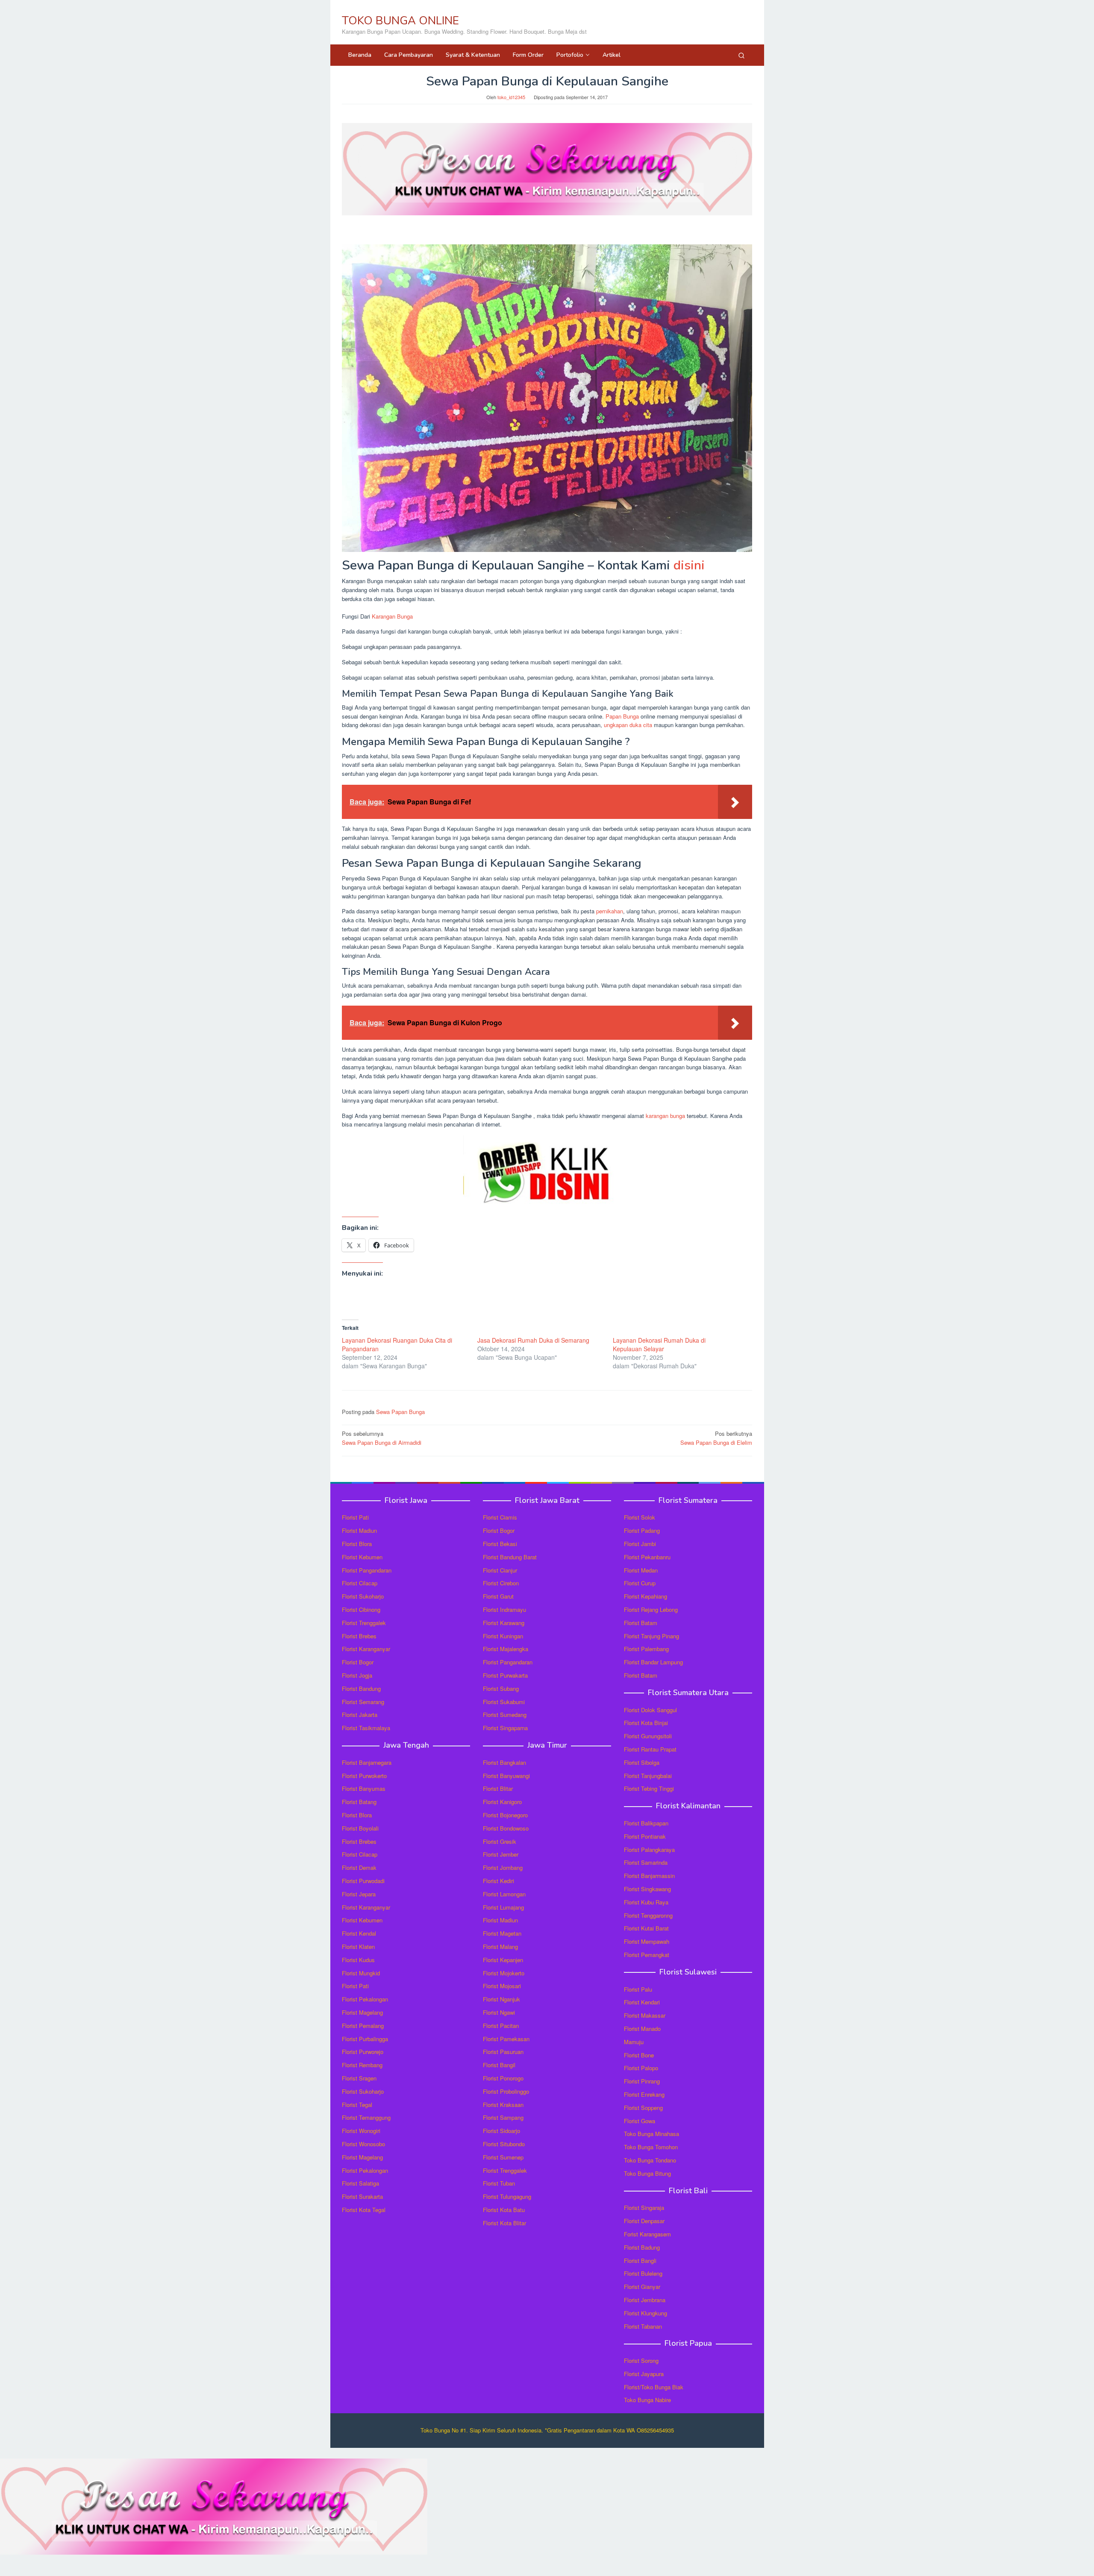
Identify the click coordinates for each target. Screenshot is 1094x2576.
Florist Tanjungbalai (648, 1776)
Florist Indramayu (504, 1609)
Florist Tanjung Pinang (651, 1636)
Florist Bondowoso (506, 1828)
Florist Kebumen (362, 1557)
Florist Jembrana (645, 2300)
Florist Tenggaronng (648, 1915)
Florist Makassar (645, 2015)
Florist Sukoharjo (363, 1596)
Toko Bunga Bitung (647, 2173)
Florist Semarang (363, 1702)
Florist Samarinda (646, 1862)
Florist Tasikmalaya (366, 1728)
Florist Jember (501, 1854)
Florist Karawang (504, 1623)
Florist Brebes (359, 1636)
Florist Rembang (362, 2065)
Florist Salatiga (360, 2183)
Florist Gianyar (642, 2287)
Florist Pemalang (363, 2026)
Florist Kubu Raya (646, 1902)
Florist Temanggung (366, 2117)
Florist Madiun (359, 1530)
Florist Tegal (357, 2105)
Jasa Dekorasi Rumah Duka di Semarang (533, 1340)
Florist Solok (640, 1517)
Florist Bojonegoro (505, 1815)
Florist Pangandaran (367, 1570)
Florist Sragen (359, 2078)
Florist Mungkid (361, 1973)
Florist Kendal (359, 1933)
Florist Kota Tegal (364, 2210)
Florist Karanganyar (366, 1649)
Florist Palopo (641, 2068)
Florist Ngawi (499, 2012)
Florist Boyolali (360, 1828)
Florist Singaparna (505, 1728)
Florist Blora (357, 1544)
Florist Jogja (357, 1675)
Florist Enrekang (644, 2094)
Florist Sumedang (505, 1715)
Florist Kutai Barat (646, 1928)
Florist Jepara (359, 1894)
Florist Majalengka (506, 1649)
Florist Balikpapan (646, 1823)
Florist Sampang (503, 2117)
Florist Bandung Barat (510, 1557)
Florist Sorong (641, 2360)
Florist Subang (501, 1688)
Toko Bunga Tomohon (651, 2147)
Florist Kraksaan (503, 2105)
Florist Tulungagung (507, 2196)
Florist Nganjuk (501, 1999)
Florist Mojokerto (504, 1973)
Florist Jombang (503, 1867)
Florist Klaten (358, 1947)
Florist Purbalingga (365, 2039)
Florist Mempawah (647, 1941)
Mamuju (634, 2042)
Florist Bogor (358, 1662)
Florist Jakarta (360, 1715)
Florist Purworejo (363, 2052)
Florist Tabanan (643, 2326)
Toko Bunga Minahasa (651, 2134)
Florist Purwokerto (364, 1776)
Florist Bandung (361, 1688)
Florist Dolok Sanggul (650, 1710)
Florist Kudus (358, 1960)
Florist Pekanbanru (647, 1557)
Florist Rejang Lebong (651, 1609)
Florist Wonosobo (363, 2144)
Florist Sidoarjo (501, 2131)
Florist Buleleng (643, 2273)
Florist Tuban (499, 2183)
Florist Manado (642, 2029)
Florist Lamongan (504, 1894)
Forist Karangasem (647, 2234)
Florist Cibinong (361, 1609)
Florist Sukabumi (504, 1702)
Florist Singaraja (644, 2208)
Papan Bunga (622, 716)
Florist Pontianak (645, 1836)
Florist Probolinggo (506, 2091)
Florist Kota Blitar (504, 2223)
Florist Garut (498, 1596)
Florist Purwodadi (363, 1881)
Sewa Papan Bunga (400, 1412)
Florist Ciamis (500, 1517)
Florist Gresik (500, 1841)
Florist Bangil (499, 2065)
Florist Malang (500, 1947)
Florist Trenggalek (364, 1623)
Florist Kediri (498, 1881)
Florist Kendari (642, 2002)
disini (689, 565)
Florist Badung (642, 2247)
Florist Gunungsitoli (648, 1736)
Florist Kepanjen (503, 1960)
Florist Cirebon (501, 1583)
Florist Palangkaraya (649, 1850)
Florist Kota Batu (504, 2210)
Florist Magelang (362, 2012)
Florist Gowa (640, 2121)
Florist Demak (359, 1867)
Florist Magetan (502, 1933)
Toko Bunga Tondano (650, 2160)
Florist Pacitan (501, 2026)
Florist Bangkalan (504, 1762)
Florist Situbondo (504, 2144)
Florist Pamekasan (506, 2039)
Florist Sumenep (503, 2157)
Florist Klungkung (646, 2313)
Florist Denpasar (644, 2221)
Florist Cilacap (360, 1583)
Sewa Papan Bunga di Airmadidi (382, 1438)
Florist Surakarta (362, 2196)
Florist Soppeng (643, 2108)
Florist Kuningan (503, 1636)
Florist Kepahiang (646, 1596)
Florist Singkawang (647, 1889)
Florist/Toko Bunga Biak (654, 2387)
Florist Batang (359, 1802)
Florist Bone (639, 2055)
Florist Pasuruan (503, 2052)
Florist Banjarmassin (649, 1876)
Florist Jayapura (644, 2374)
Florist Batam (641, 1623)
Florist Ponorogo (503, 2078)
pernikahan (610, 911)
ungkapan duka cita (628, 725)
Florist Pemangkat (647, 1955)
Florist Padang (642, 1530)
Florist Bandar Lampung (653, 1662)
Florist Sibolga (642, 1762)
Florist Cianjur (500, 1570)
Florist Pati (355, 1517)
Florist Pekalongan (365, 1999)
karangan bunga (665, 1116)
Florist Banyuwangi (506, 1776)
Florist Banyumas (364, 1788)
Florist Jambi (640, 1544)
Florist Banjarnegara (367, 1762)
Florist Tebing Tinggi (649, 1788)
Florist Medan (641, 1570)
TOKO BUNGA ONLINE (400, 21)
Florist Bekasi (500, 1544)
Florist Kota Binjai (646, 1723)
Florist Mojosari (502, 1986)
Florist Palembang (646, 1649)
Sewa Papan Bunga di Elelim (716, 1438)
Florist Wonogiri (361, 2131)
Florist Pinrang (642, 2081)
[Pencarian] (741, 55)
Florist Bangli (640, 2261)
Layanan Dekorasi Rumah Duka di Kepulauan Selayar (659, 1344)
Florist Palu (638, 1989)
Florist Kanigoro (502, 1802)
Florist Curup (640, 1583)
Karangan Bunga (392, 616)
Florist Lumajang (503, 1907)
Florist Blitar (498, 1788)
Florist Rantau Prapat (650, 1749)
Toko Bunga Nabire (647, 2400)
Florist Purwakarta (505, 1675)
